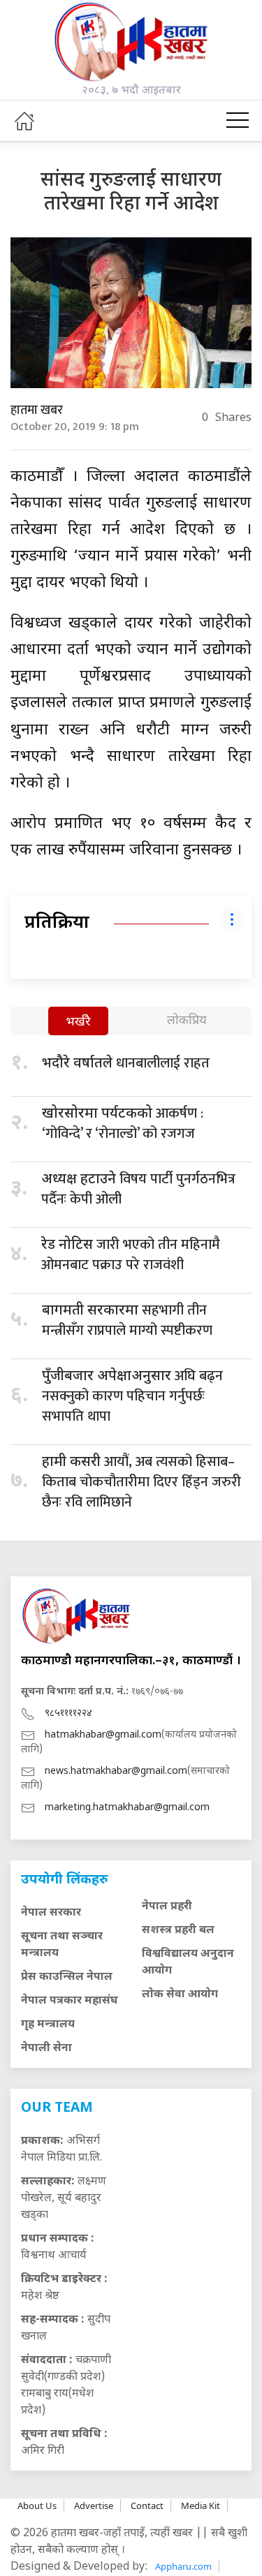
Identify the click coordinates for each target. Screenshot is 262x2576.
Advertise (94, 2505)
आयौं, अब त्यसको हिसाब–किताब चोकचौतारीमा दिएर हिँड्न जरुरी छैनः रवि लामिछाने (141, 1482)
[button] (238, 121)
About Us (37, 2505)
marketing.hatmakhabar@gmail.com (127, 1808)
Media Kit (201, 2505)
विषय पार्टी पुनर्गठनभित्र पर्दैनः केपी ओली (138, 1189)
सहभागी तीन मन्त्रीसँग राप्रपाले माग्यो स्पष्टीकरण (127, 1320)
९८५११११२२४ (68, 1713)
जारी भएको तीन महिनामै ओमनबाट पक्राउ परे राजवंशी (131, 1255)
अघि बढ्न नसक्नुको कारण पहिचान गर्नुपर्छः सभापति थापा (132, 1396)
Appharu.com (183, 2566)
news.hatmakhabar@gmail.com (116, 1771)
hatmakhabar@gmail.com (103, 1735)
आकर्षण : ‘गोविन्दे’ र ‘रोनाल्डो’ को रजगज (123, 1124)
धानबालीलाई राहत (126, 1063)
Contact (147, 2505)
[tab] (78, 1022)
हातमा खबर (37, 410)
